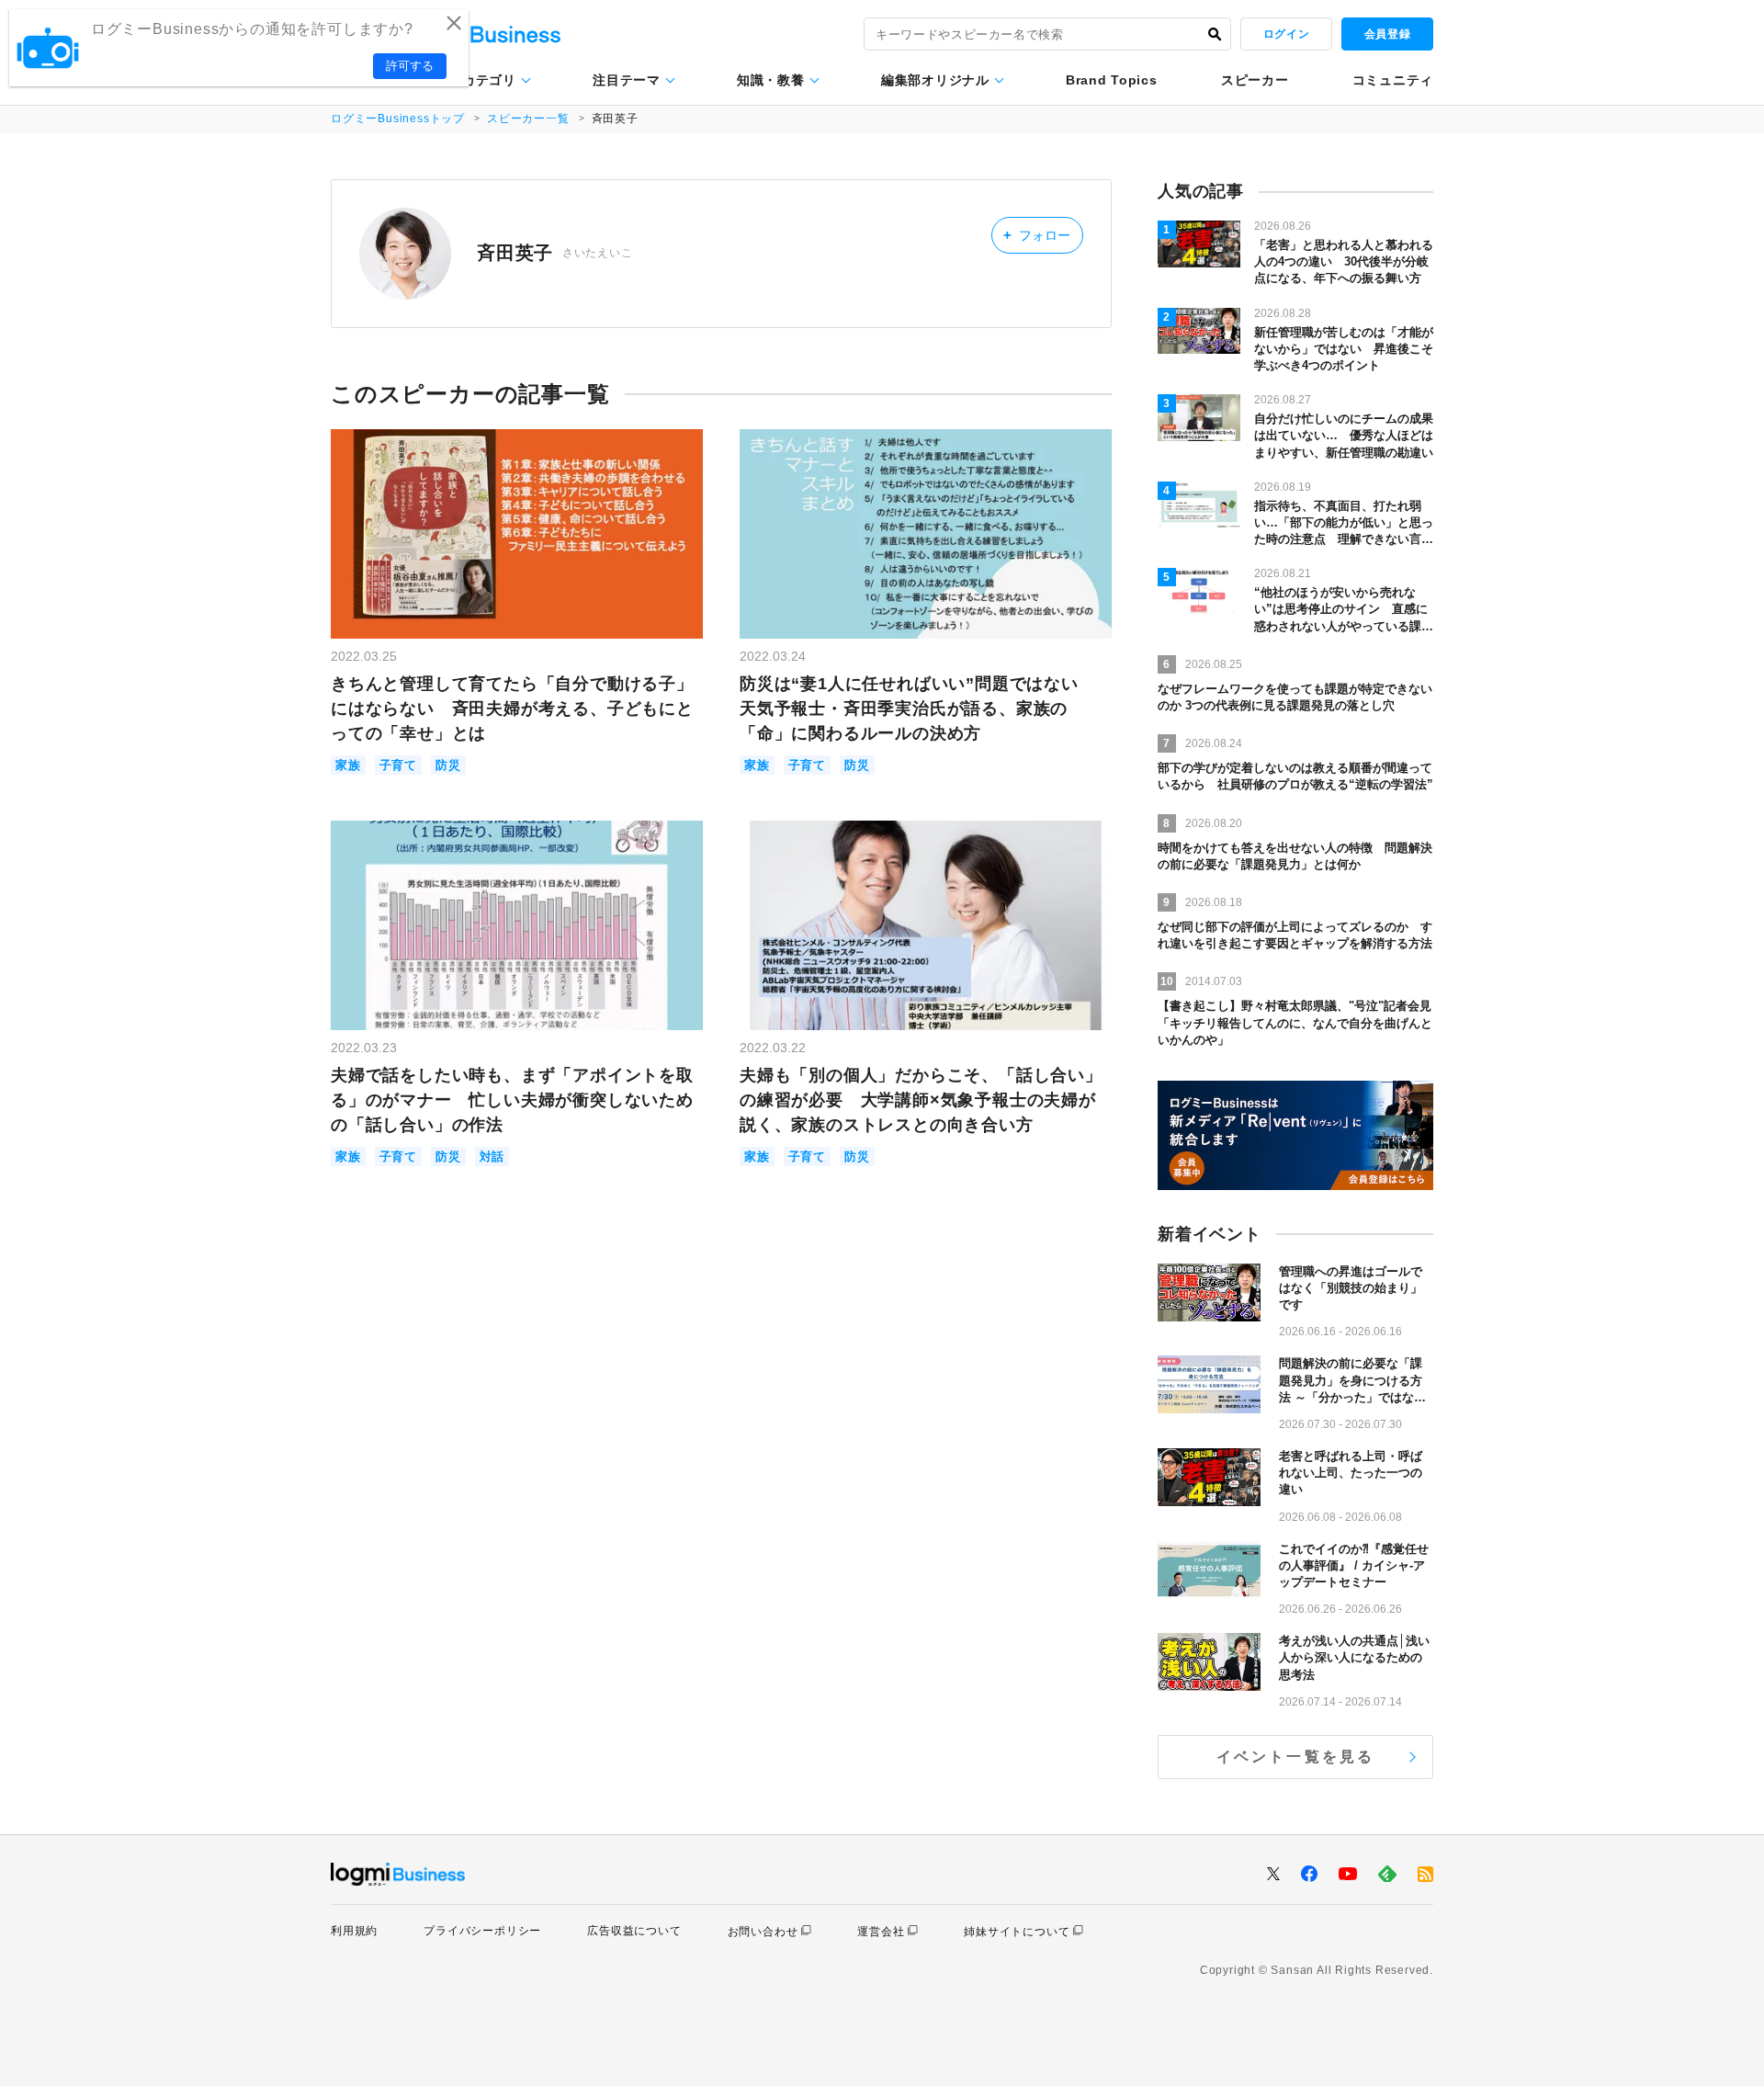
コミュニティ (1393, 80)
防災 (448, 765)
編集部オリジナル (935, 80)
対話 (492, 1156)
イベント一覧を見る (1296, 1757)
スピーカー (1255, 80)
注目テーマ (627, 80)
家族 (348, 765)
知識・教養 (771, 80)
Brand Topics (1111, 80)
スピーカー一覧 (528, 119)
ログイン (1286, 34)
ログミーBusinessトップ (398, 119)
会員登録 (1387, 34)
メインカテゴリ (469, 80)
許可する (410, 66)
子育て (398, 765)
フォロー (1037, 235)
